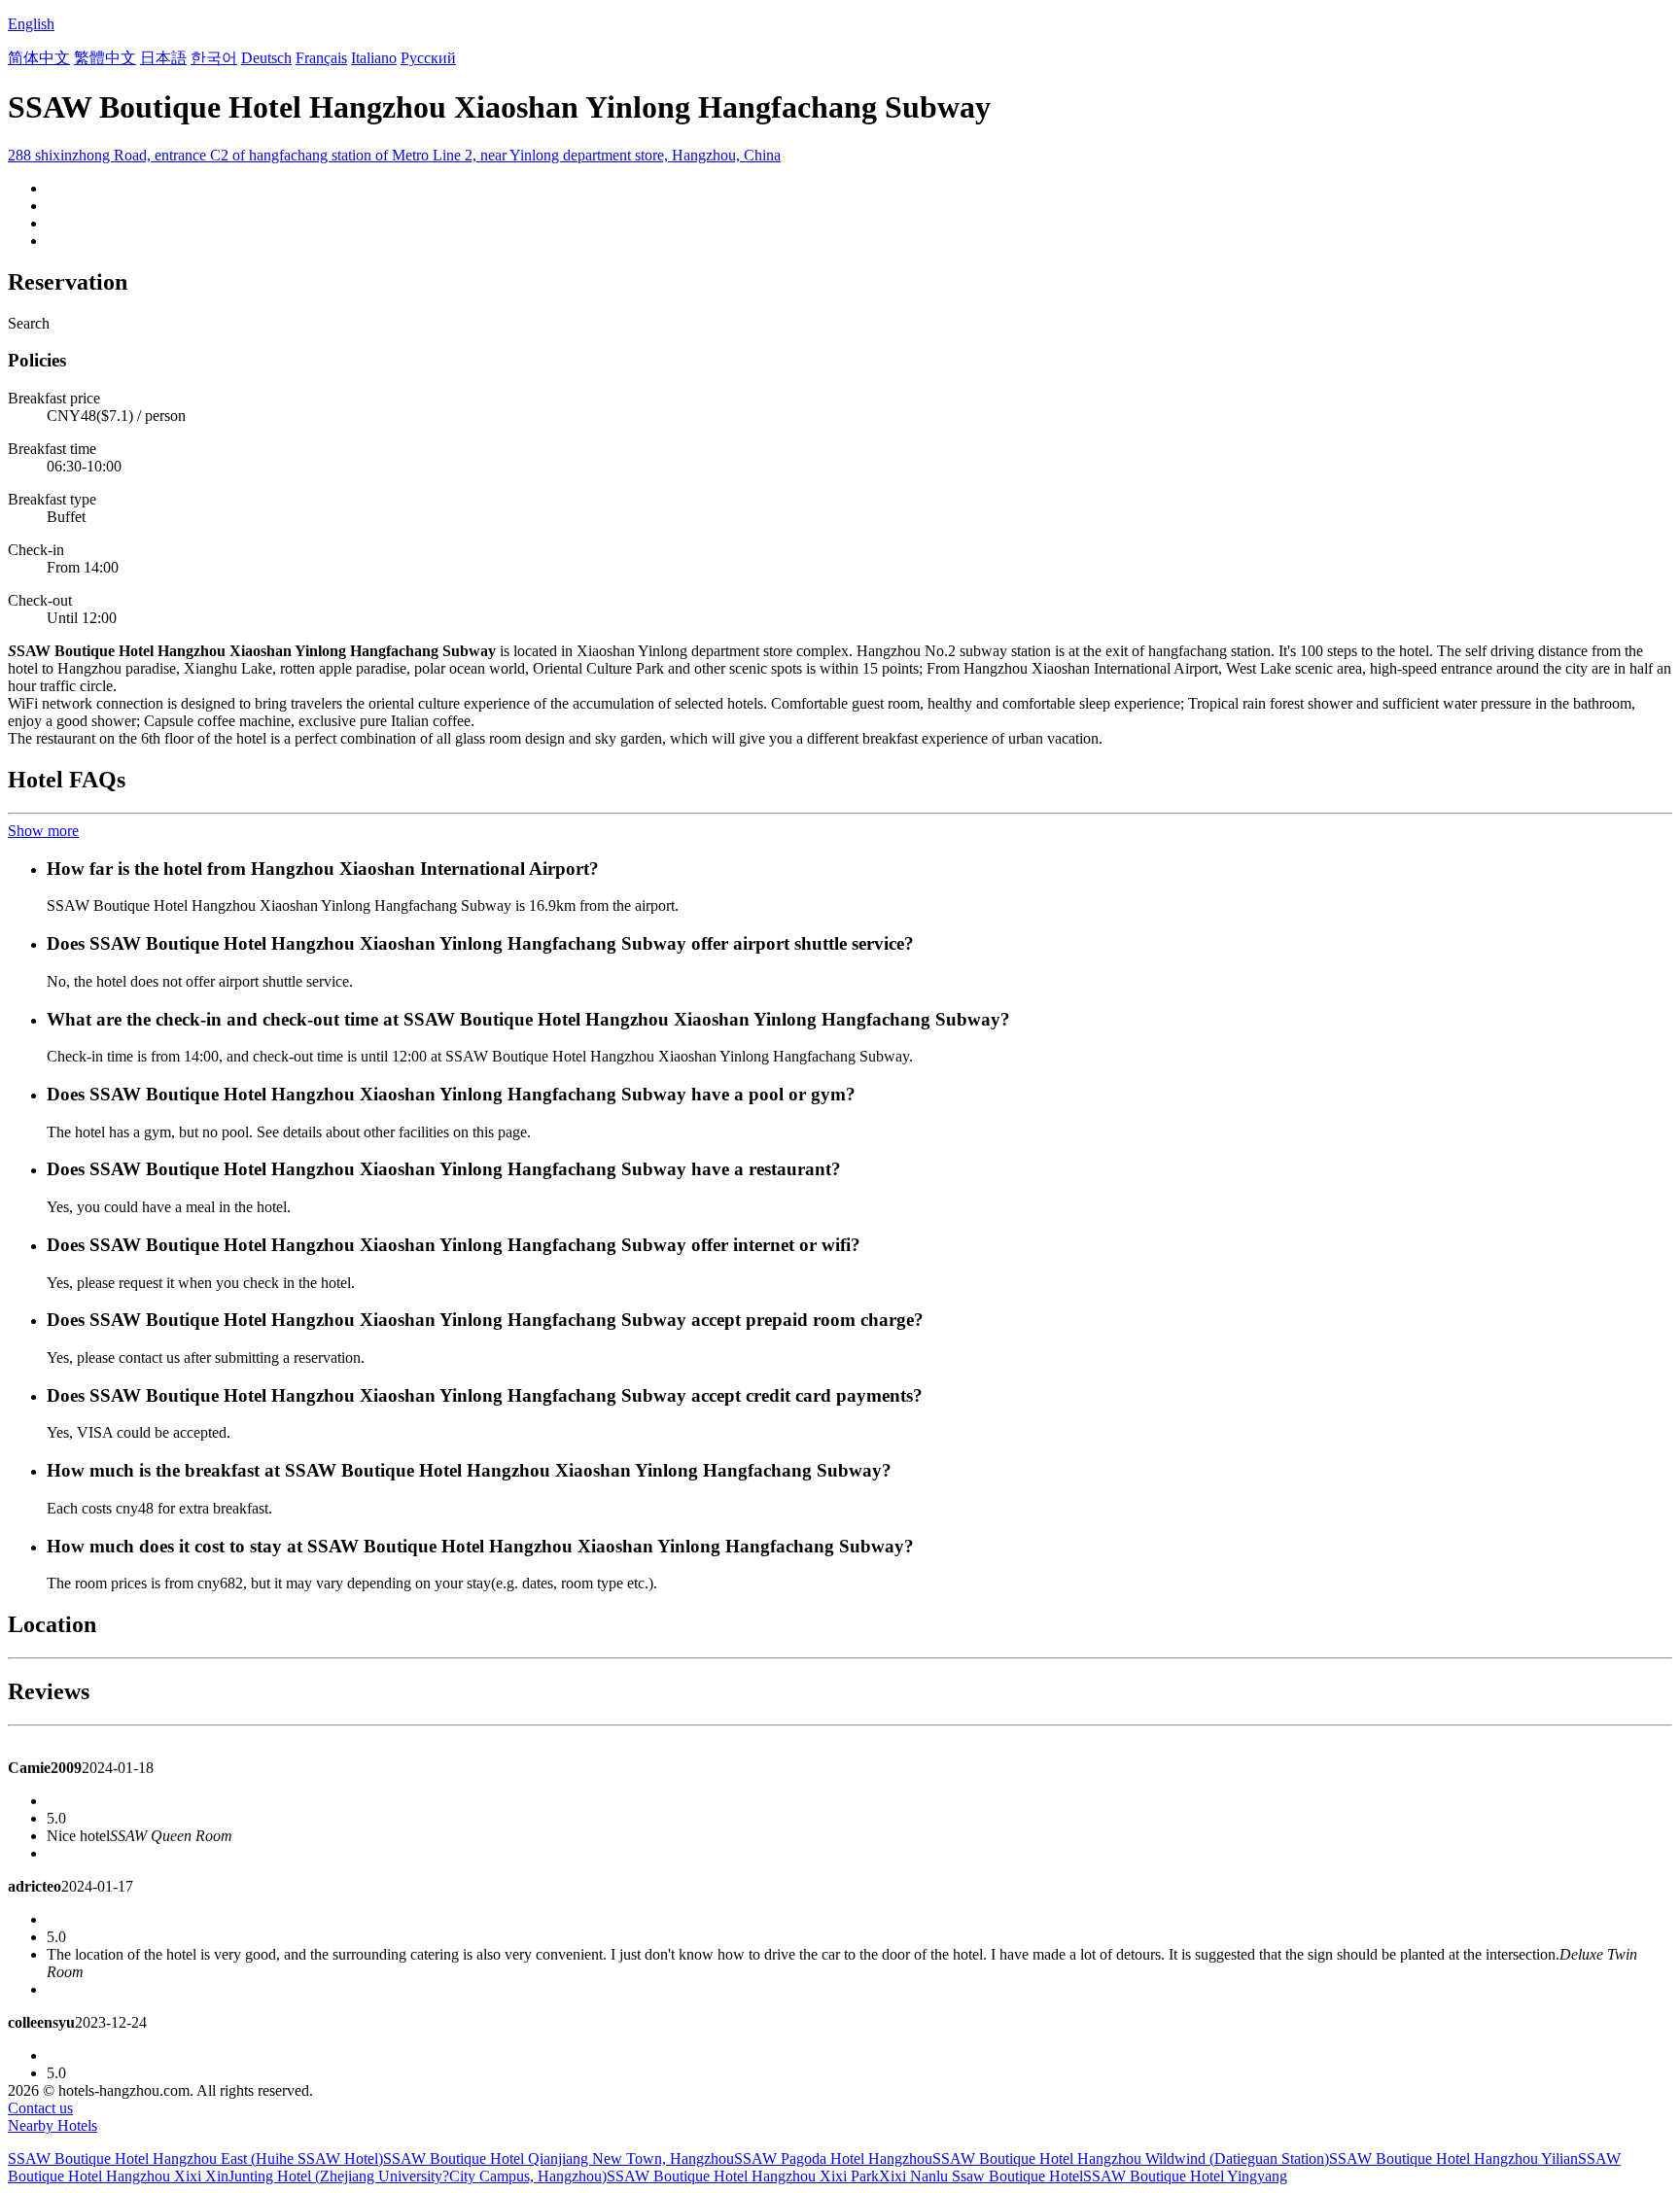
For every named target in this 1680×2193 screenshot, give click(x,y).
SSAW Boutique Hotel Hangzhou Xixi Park (743, 2176)
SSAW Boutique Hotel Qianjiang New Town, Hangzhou (559, 2158)
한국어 (214, 58)
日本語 (163, 58)
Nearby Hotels (52, 2125)
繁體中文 (105, 58)
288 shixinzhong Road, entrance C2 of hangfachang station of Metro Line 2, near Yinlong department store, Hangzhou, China (394, 155)
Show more (43, 831)
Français (321, 58)
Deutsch (266, 58)
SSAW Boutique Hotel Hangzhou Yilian (1453, 2158)
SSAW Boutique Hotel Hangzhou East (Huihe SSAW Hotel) (195, 2158)
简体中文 (39, 58)
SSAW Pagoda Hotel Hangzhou (833, 2158)
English (31, 24)
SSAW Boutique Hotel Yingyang (1185, 2176)
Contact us (40, 2108)
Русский (428, 58)
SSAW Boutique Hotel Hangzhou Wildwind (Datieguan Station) (1131, 2158)
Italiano (374, 58)
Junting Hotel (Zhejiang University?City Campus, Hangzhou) (418, 2176)
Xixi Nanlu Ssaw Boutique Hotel (981, 2176)
